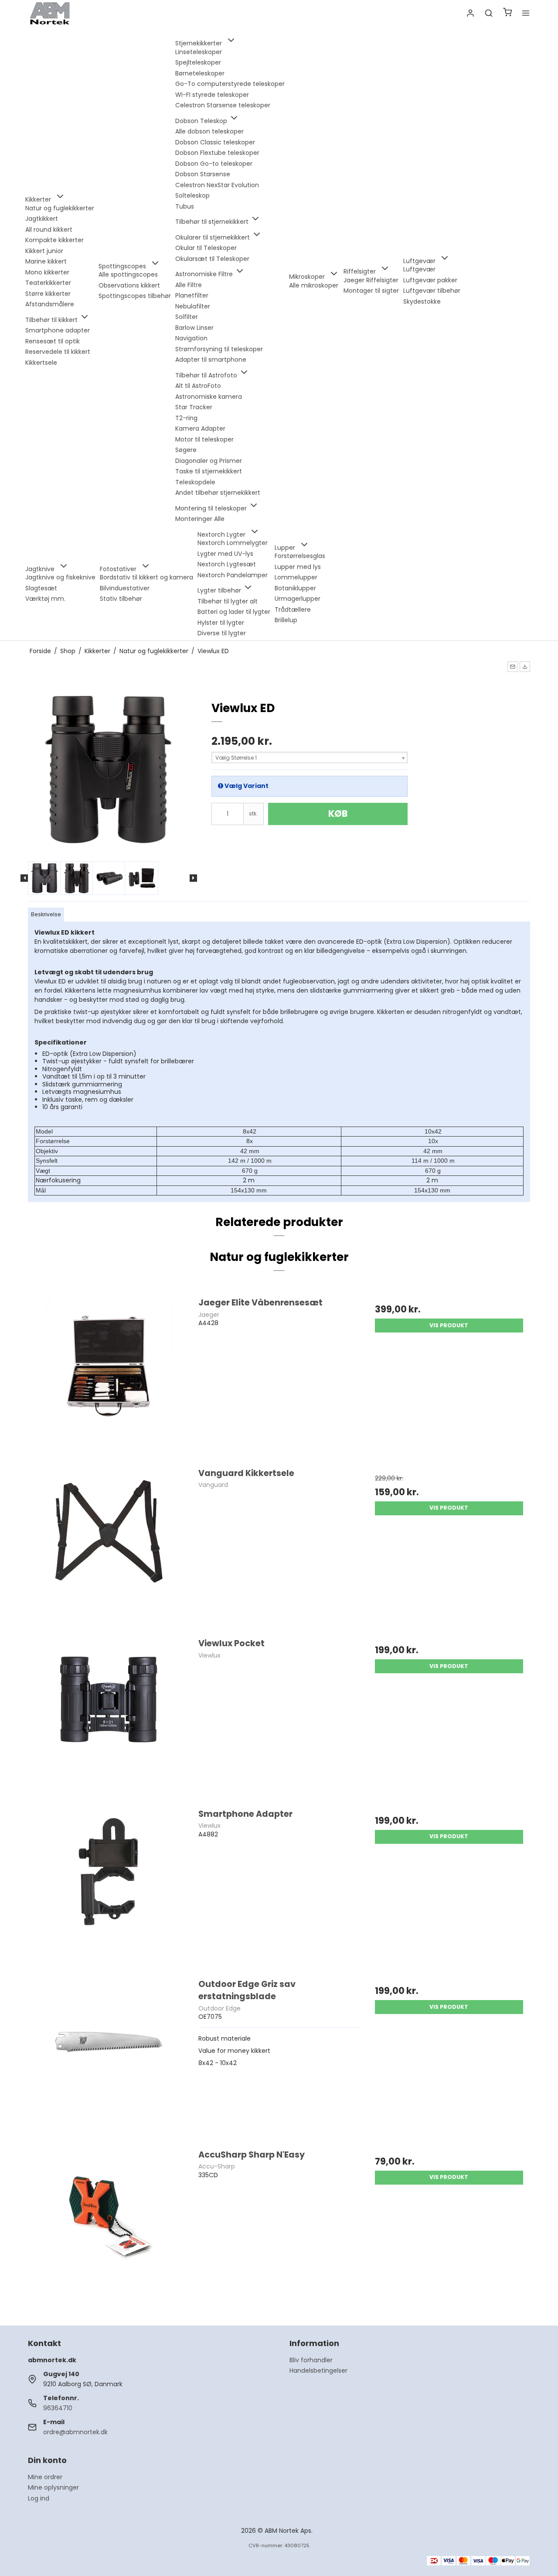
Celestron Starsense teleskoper (223, 105)
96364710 (58, 2408)
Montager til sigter (371, 291)
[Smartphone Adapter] (109, 1889)
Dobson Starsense (203, 174)
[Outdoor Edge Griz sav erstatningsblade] (109, 2059)
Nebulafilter (193, 306)
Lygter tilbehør (220, 590)
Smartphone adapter (58, 330)
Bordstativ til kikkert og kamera (146, 577)
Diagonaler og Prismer (209, 461)
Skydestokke (422, 301)
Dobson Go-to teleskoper (214, 164)
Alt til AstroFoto (198, 386)
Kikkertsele (41, 363)
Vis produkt (449, 1325)
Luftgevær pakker (430, 280)
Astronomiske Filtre (205, 274)
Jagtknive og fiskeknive (60, 577)
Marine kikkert (46, 261)
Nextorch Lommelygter (233, 543)
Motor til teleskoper (204, 439)
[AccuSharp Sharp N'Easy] (109, 2230)
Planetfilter (192, 295)
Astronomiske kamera (209, 397)
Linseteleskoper (199, 52)
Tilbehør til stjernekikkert (213, 222)
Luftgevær (419, 269)
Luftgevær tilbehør (432, 291)
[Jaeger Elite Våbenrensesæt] (109, 1377)
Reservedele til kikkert (58, 352)
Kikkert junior (44, 251)
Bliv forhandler (311, 2360)
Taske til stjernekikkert (209, 471)
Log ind (39, 2498)
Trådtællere (293, 610)
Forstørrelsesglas (300, 556)
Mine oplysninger (53, 2487)
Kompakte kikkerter (54, 240)
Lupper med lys (298, 567)
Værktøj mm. (45, 599)
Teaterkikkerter (48, 283)
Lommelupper (296, 577)
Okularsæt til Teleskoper (212, 259)
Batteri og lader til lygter (234, 612)
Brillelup (286, 620)
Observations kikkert (129, 285)
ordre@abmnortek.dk (75, 2432)
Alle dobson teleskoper (209, 131)
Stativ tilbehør (121, 599)
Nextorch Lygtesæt (227, 564)
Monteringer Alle (200, 519)
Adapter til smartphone (211, 360)
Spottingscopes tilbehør (135, 296)
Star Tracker (194, 407)
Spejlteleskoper (198, 62)
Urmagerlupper (298, 599)
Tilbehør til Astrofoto (207, 375)
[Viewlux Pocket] (109, 1718)
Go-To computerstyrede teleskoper (230, 84)
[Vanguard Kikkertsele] (109, 1548)
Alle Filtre (189, 285)
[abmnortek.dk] (50, 13)
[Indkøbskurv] (507, 13)
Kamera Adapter (200, 428)
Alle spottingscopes (128, 274)
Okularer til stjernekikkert (213, 237)
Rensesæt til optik (53, 341)
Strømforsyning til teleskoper (219, 349)
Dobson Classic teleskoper (215, 142)
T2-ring (186, 418)
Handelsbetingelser (318, 2370)
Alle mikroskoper (314, 285)
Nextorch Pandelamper (233, 575)
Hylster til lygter (221, 623)
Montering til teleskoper (212, 508)
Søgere (186, 450)
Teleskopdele (195, 482)
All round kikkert (49, 230)
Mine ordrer (45, 2477)
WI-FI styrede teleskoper (212, 95)
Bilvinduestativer (125, 588)
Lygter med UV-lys (225, 554)
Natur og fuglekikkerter (60, 208)
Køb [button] (338, 814)
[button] (513, 667)
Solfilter (187, 317)
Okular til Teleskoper (206, 248)
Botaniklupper (295, 588)
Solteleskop (192, 195)
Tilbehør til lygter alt (228, 601)
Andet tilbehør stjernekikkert (218, 493)
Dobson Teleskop (202, 121)
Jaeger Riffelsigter (371, 280)
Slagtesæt (41, 588)
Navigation (191, 338)
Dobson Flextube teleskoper (217, 153)
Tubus (185, 206)
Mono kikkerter (47, 272)
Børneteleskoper (200, 73)
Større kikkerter (48, 294)
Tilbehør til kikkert (52, 320)
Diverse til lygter (222, 633)
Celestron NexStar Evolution (217, 185)
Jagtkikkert (42, 219)
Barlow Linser (194, 328)
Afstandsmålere (50, 304)
